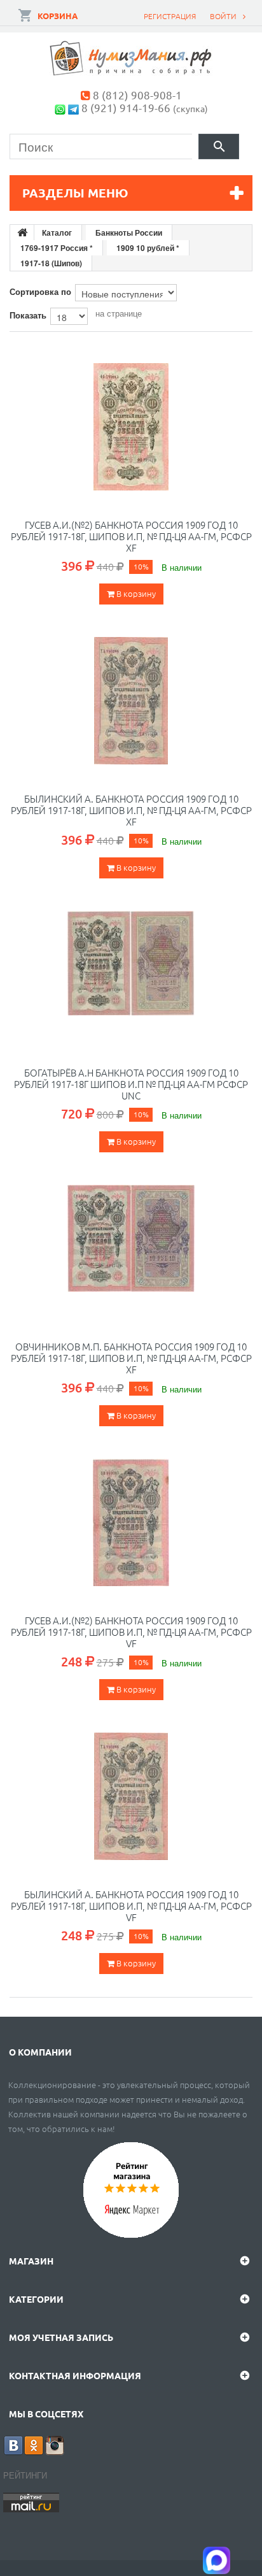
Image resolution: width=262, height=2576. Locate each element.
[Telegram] (73, 107)
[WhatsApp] (60, 107)
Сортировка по (40, 291)
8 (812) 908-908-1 (137, 95)
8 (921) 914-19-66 (126, 107)
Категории (36, 2299)
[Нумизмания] (131, 58)
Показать (28, 315)
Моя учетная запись (61, 2337)
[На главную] (22, 233)
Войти (223, 16)
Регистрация (170, 16)
